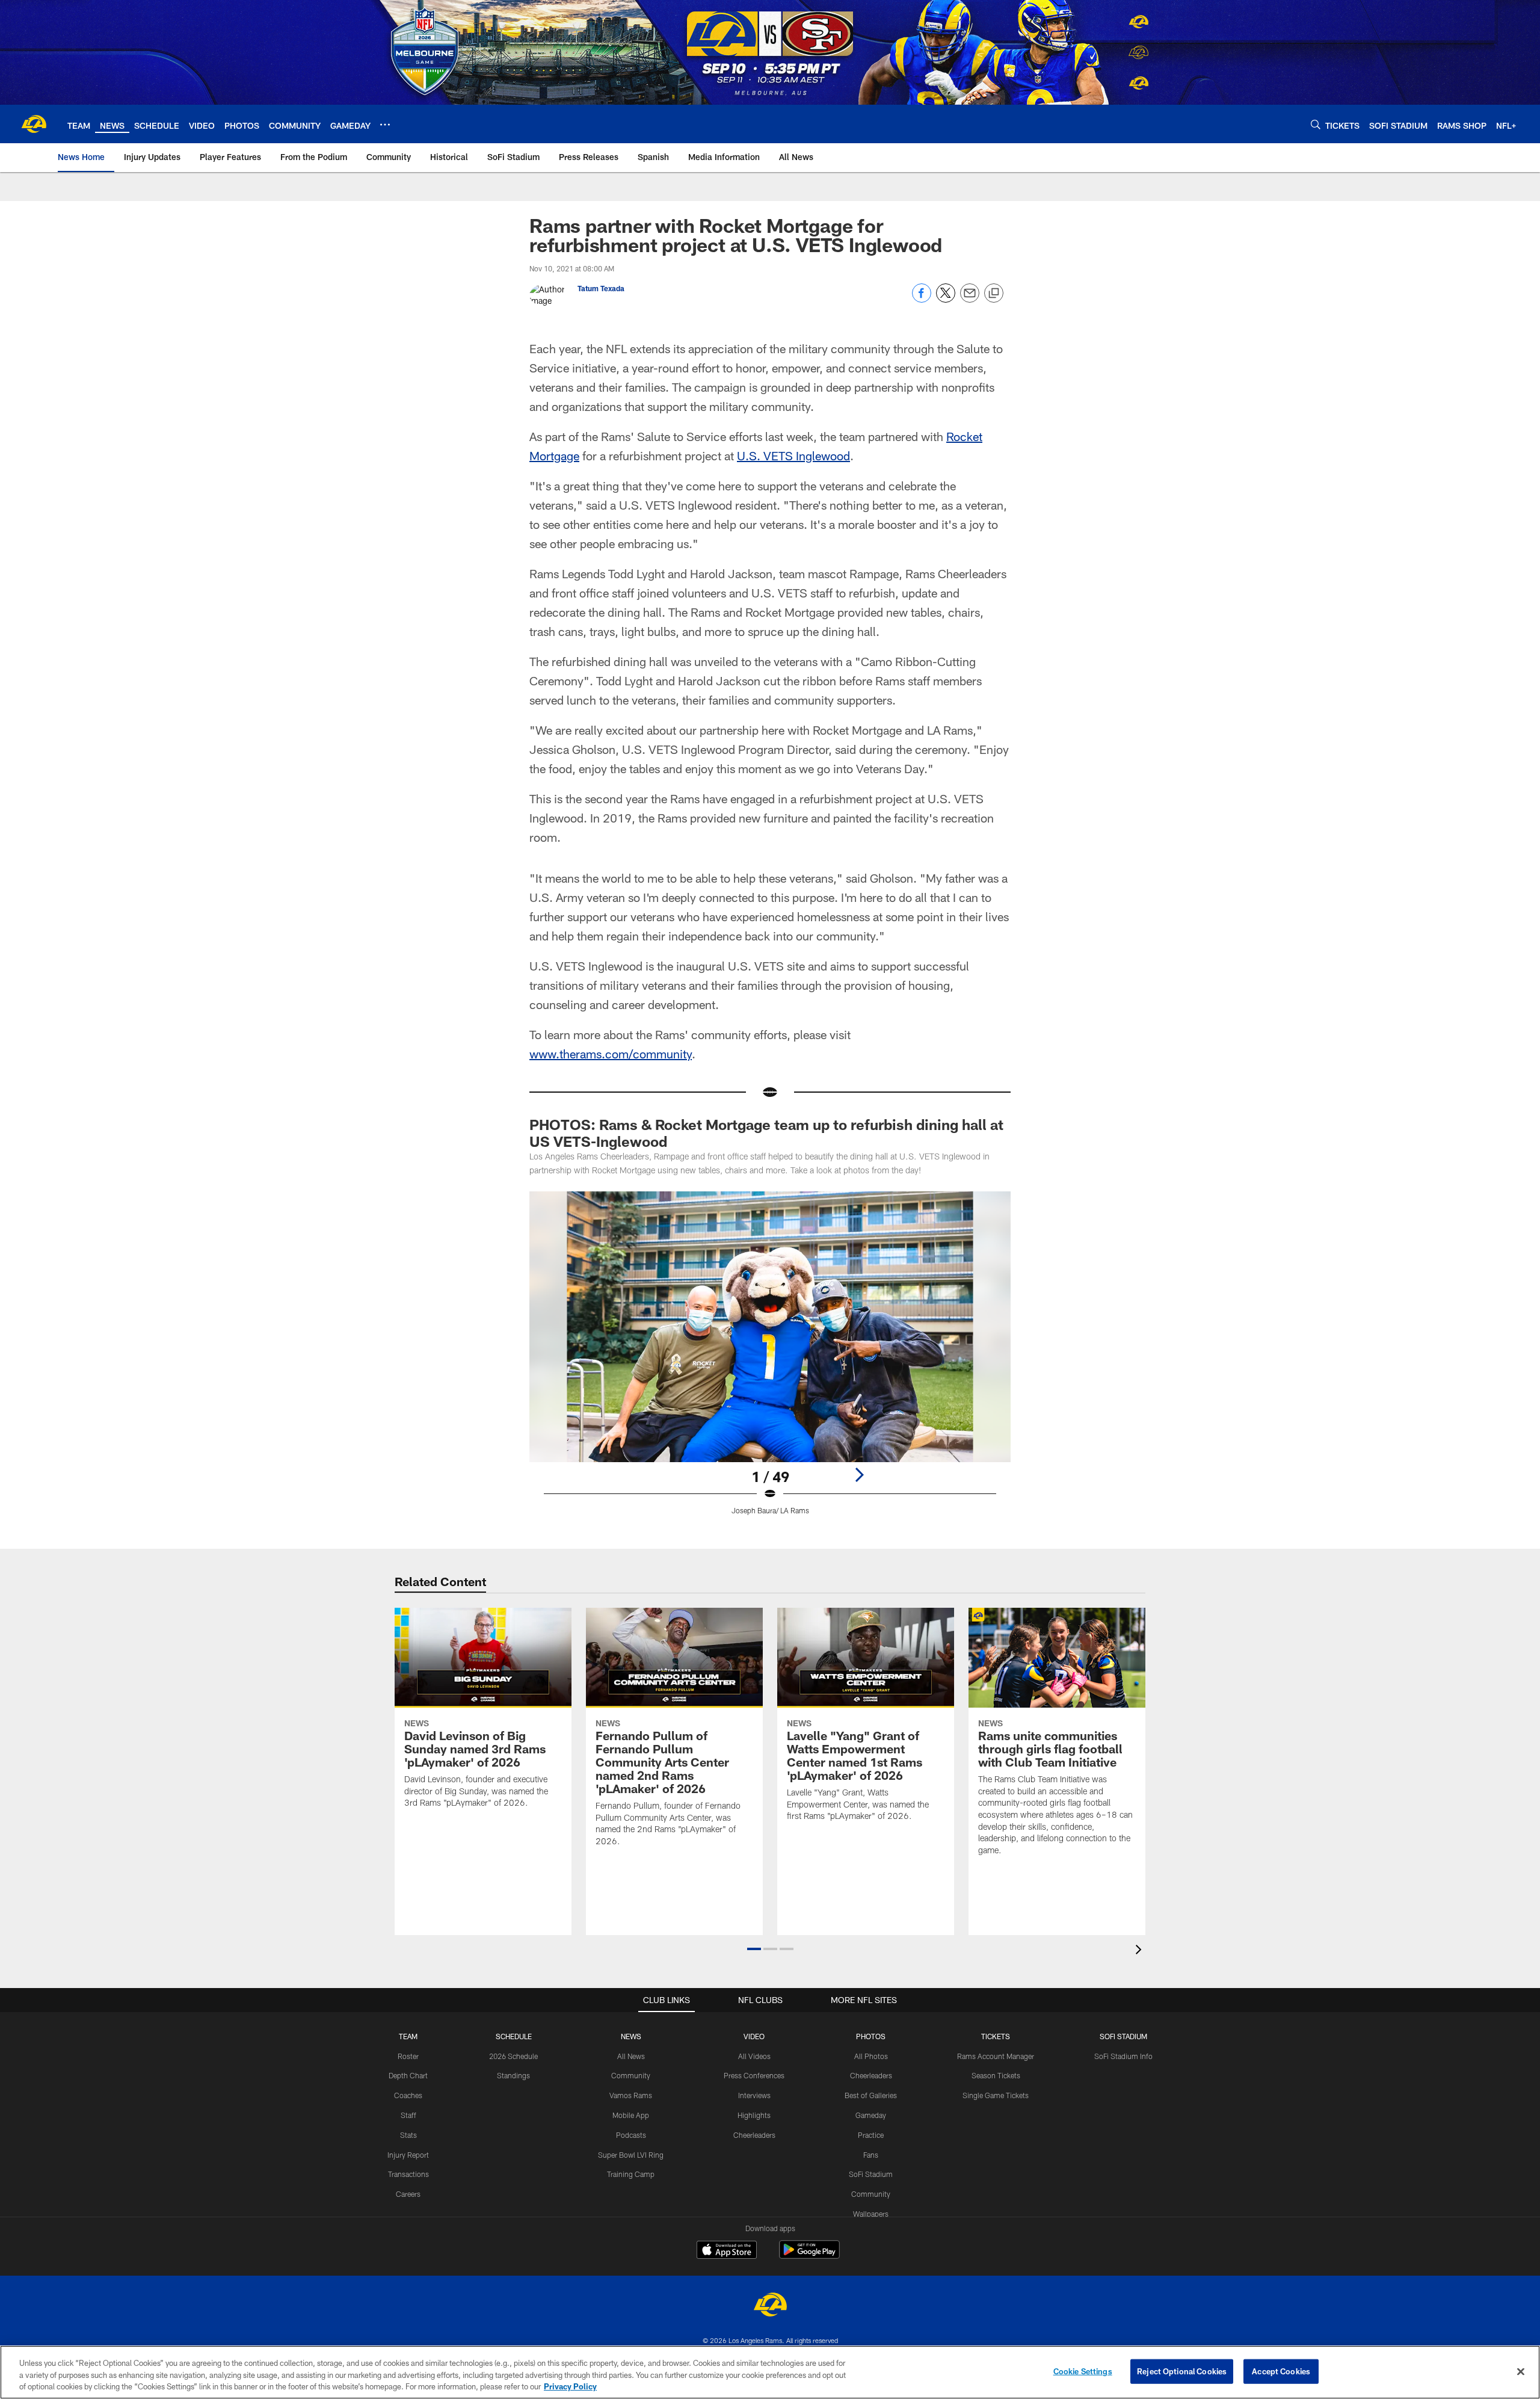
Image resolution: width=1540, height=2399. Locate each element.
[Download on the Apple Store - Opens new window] (727, 2251)
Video (754, 2036)
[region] (770, 2372)
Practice (871, 2135)
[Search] (1316, 124)
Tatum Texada (601, 288)
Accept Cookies (1281, 2371)
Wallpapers (871, 2214)
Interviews (754, 2095)
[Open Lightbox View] (770, 1360)
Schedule (514, 2036)
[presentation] (1141, 1951)
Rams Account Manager (996, 2056)
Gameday (871, 2115)
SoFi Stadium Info (1123, 2056)
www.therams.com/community (611, 1054)
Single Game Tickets (996, 2095)
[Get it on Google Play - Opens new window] (809, 2255)
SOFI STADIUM (1123, 2036)
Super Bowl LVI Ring (631, 2155)
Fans (871, 2155)
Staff (408, 2115)
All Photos (871, 2056)
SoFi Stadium (871, 2174)
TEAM (408, 2036)
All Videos (754, 2056)
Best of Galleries (871, 2095)
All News (631, 2056)
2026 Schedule (513, 2056)
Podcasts (631, 2135)
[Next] (859, 1475)
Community (631, 2075)
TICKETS (996, 2036)
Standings (513, 2075)
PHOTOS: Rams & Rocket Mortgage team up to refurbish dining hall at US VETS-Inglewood (766, 1133)
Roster (408, 2056)
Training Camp (631, 2174)
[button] (754, 1949)
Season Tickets (996, 2075)
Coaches (408, 2095)
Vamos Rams (631, 2095)
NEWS (631, 2036)
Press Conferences (754, 2075)
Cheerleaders (754, 2135)
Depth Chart (408, 2075)
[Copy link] (994, 294)
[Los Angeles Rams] (770, 2306)
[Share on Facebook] (922, 299)
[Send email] (970, 299)
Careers (408, 2194)
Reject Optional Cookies (1182, 2371)
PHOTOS (871, 2036)
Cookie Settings (1083, 2371)
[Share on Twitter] (946, 299)
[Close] (1521, 2371)
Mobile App (631, 2115)
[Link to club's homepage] (34, 124)
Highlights (754, 2115)
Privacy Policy (570, 2386)
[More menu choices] (385, 125)
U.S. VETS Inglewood (793, 455)
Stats (408, 2135)
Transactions (408, 2174)
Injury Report (408, 2155)
